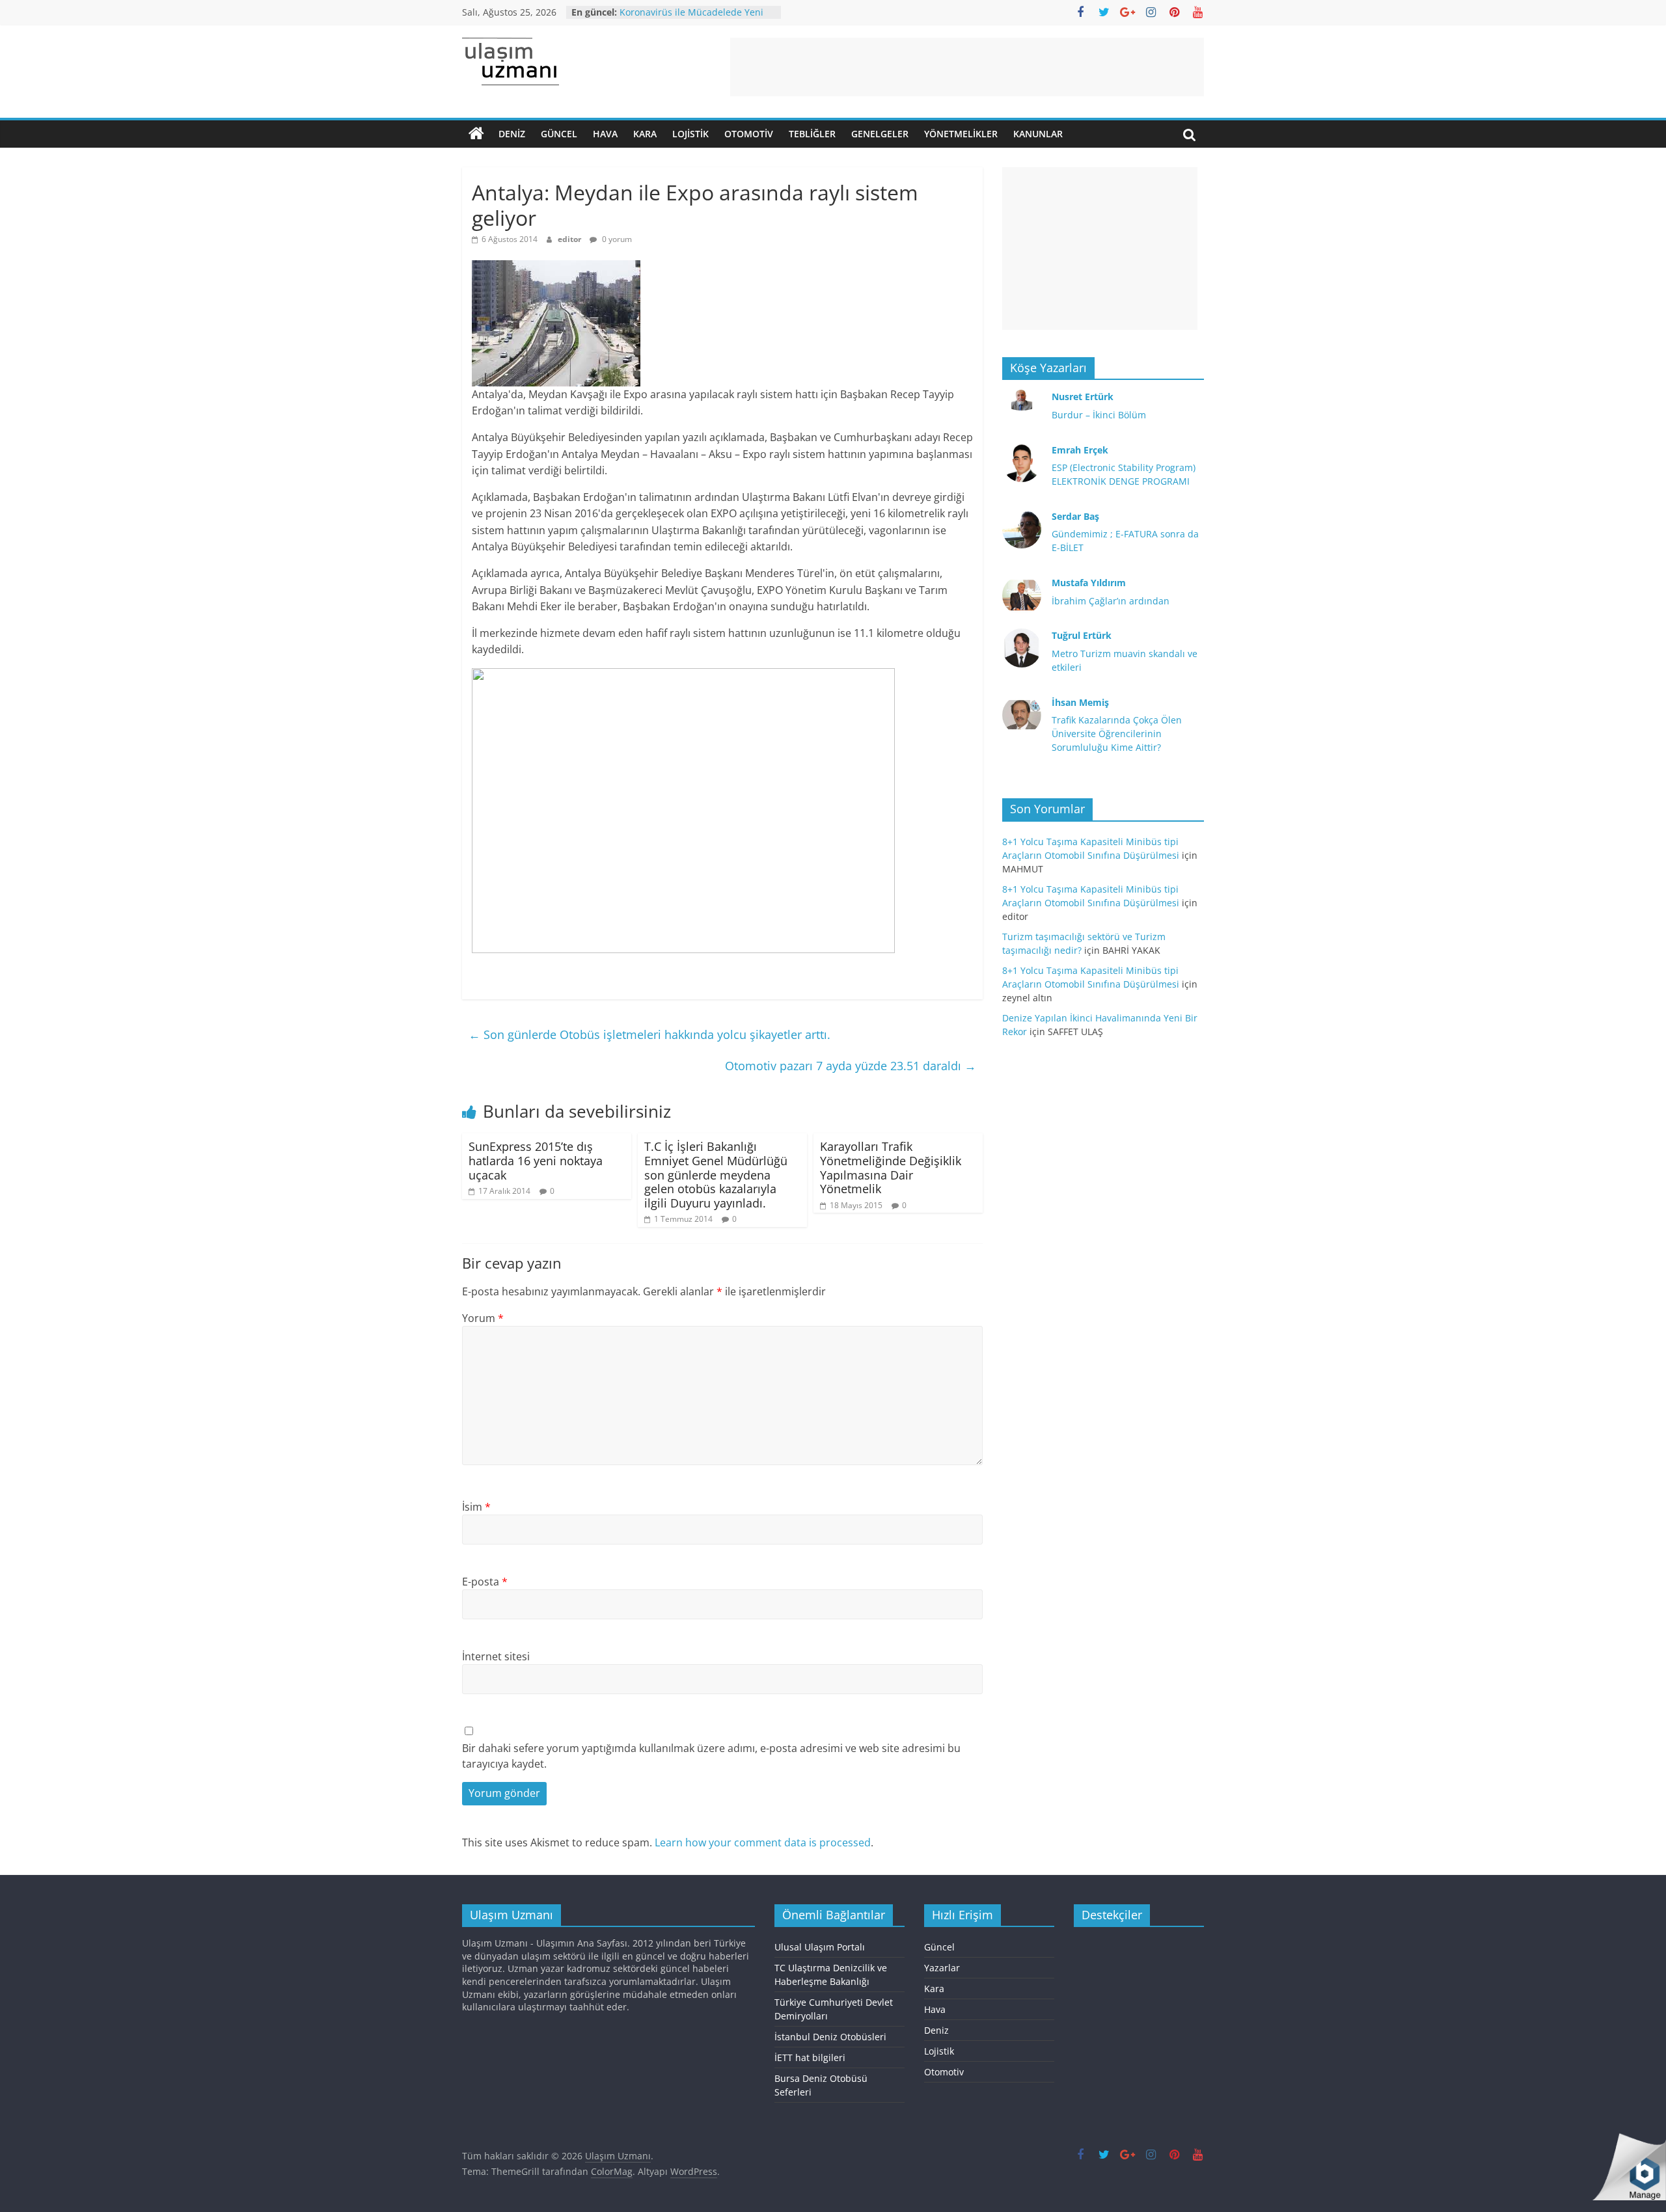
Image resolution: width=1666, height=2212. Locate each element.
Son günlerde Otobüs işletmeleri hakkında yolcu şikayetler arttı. (649, 1034)
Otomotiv (749, 134)
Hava (605, 134)
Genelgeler (880, 134)
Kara (645, 134)
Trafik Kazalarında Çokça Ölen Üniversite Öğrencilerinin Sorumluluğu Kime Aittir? (1117, 734)
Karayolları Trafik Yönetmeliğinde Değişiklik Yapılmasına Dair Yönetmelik (891, 1167)
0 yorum (616, 239)
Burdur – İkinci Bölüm (1099, 415)
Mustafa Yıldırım (1089, 583)
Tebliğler (812, 134)
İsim (476, 1507)
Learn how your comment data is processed (763, 1842)
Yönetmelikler (961, 134)
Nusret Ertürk (1083, 397)
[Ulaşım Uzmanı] (476, 134)
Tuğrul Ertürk (1082, 635)
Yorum (483, 1318)
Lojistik (690, 134)
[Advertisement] (967, 67)
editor (570, 239)
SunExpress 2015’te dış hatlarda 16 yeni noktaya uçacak (536, 1160)
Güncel (559, 134)
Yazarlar (942, 1968)
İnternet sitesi (496, 1656)
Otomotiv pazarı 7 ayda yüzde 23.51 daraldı (851, 1066)
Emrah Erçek (1080, 450)
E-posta (485, 1582)
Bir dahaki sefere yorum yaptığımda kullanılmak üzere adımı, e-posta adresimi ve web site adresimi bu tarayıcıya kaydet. (711, 1756)
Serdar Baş (1075, 516)
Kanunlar (1038, 134)
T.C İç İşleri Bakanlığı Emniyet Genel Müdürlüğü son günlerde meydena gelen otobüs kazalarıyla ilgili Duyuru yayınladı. (716, 1174)
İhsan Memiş (1080, 702)
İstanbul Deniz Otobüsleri (830, 2037)
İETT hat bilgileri (810, 2057)
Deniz (512, 134)
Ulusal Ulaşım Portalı (820, 1947)
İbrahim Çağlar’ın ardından (1111, 601)
